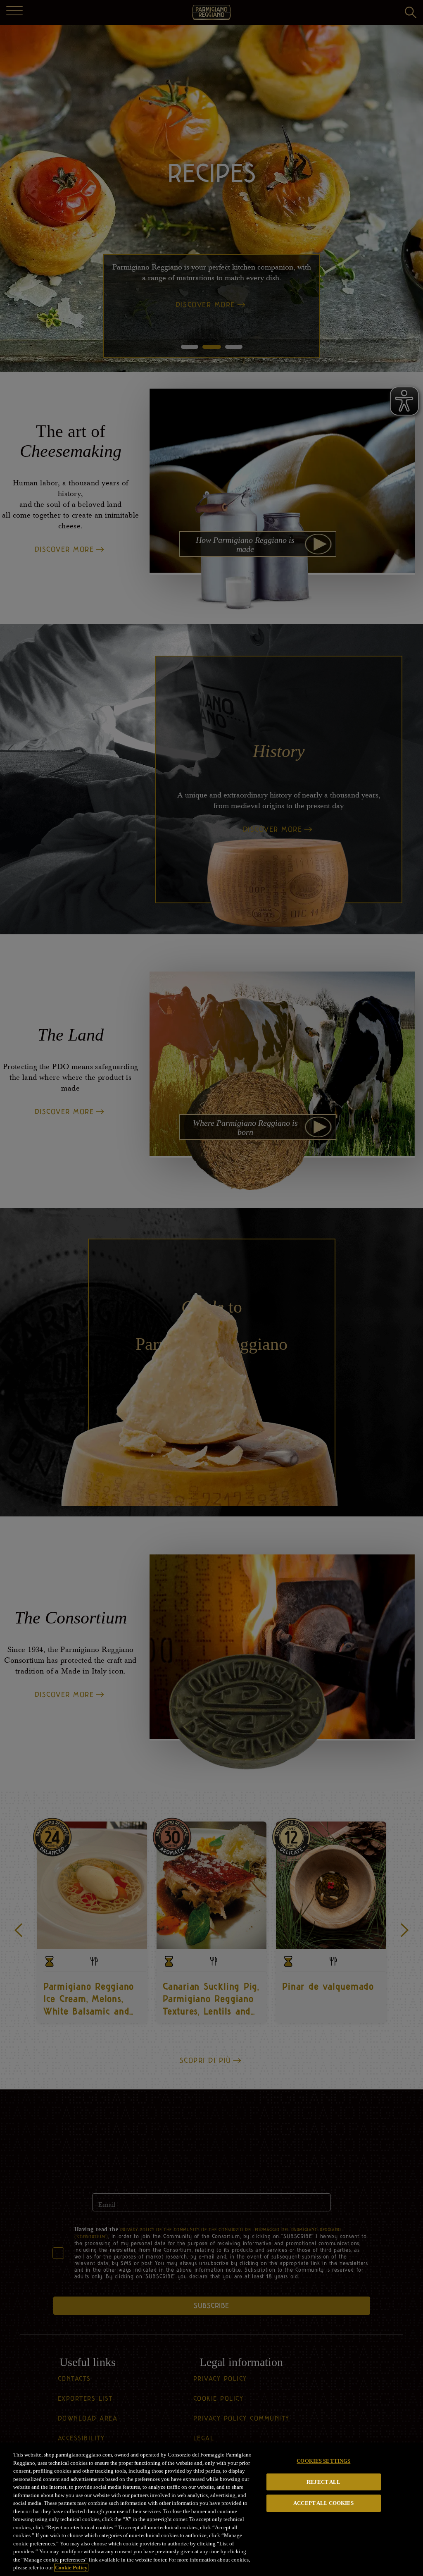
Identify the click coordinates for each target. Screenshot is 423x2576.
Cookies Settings (323, 2461)
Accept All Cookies (323, 2503)
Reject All (323, 2482)
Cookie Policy (71, 2568)
